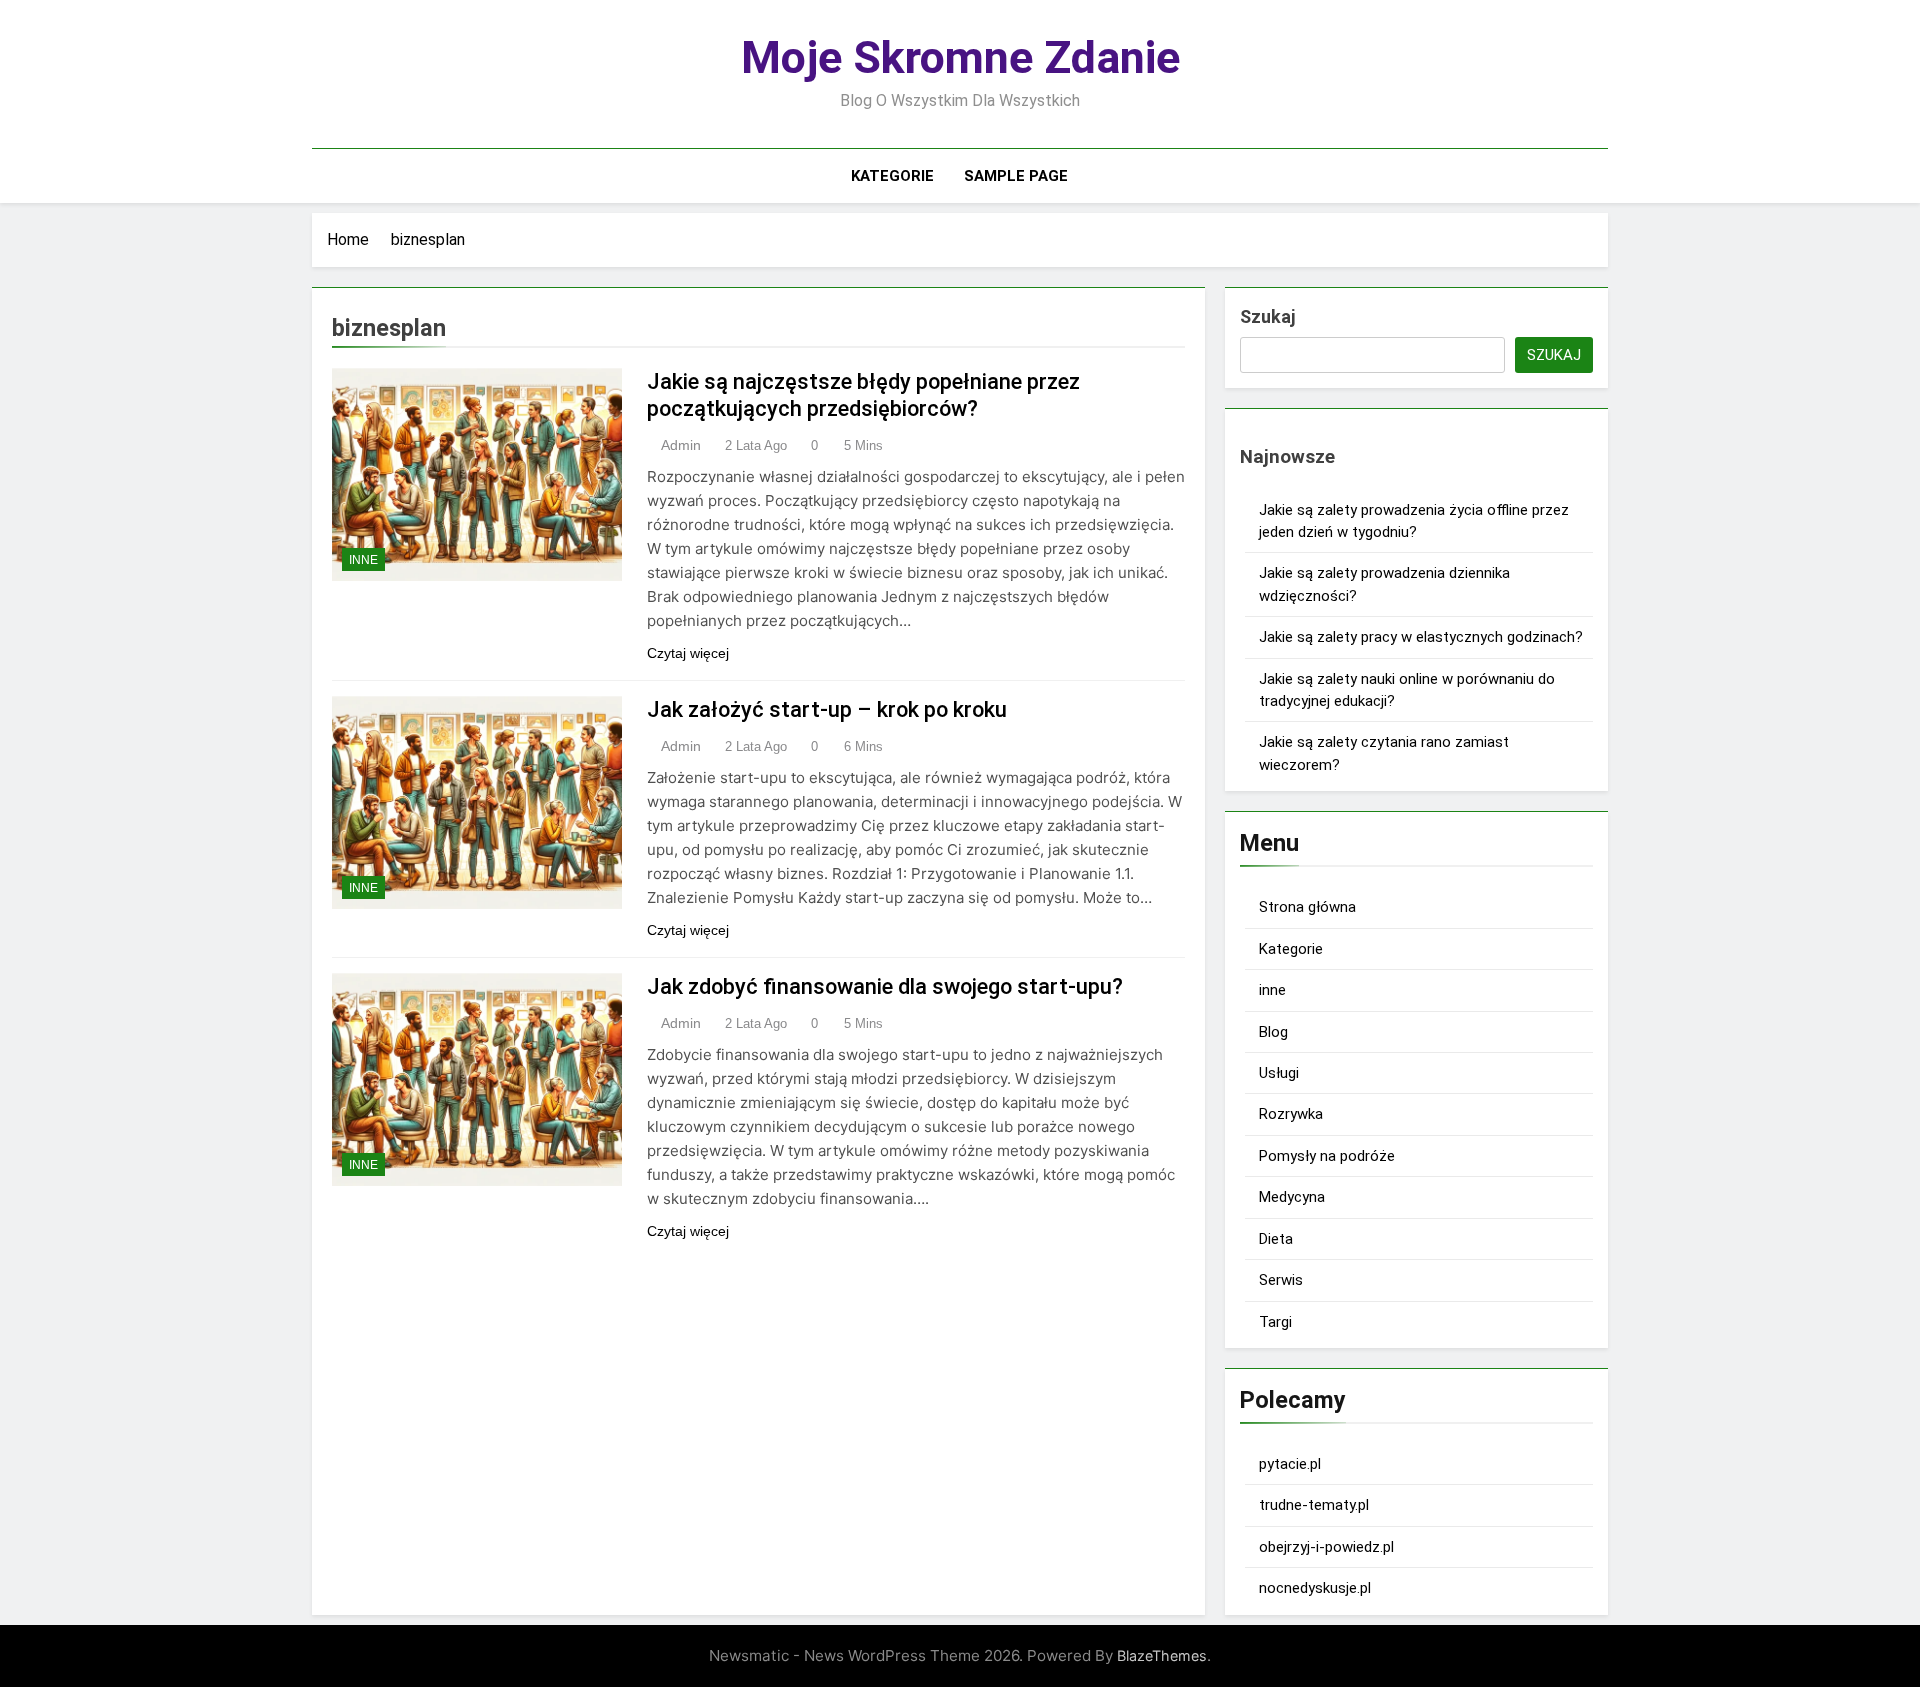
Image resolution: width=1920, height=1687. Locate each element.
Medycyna (1292, 1197)
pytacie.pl (1290, 1464)
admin (681, 445)
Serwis (1281, 1280)
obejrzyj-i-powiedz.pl (1326, 1547)
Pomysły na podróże (1327, 1156)
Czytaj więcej (688, 653)
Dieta (1276, 1239)
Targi (1275, 1322)
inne (363, 560)
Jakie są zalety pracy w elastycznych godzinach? (1421, 637)
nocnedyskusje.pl (1315, 1588)
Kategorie (892, 176)
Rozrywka (1291, 1114)
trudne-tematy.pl (1314, 1505)
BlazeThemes (1162, 1655)
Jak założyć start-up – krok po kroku (827, 709)
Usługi (1279, 1073)
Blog (1273, 1032)
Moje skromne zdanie (960, 57)
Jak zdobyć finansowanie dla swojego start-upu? (885, 986)
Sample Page (1016, 176)
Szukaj (1267, 316)
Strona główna (1307, 907)
